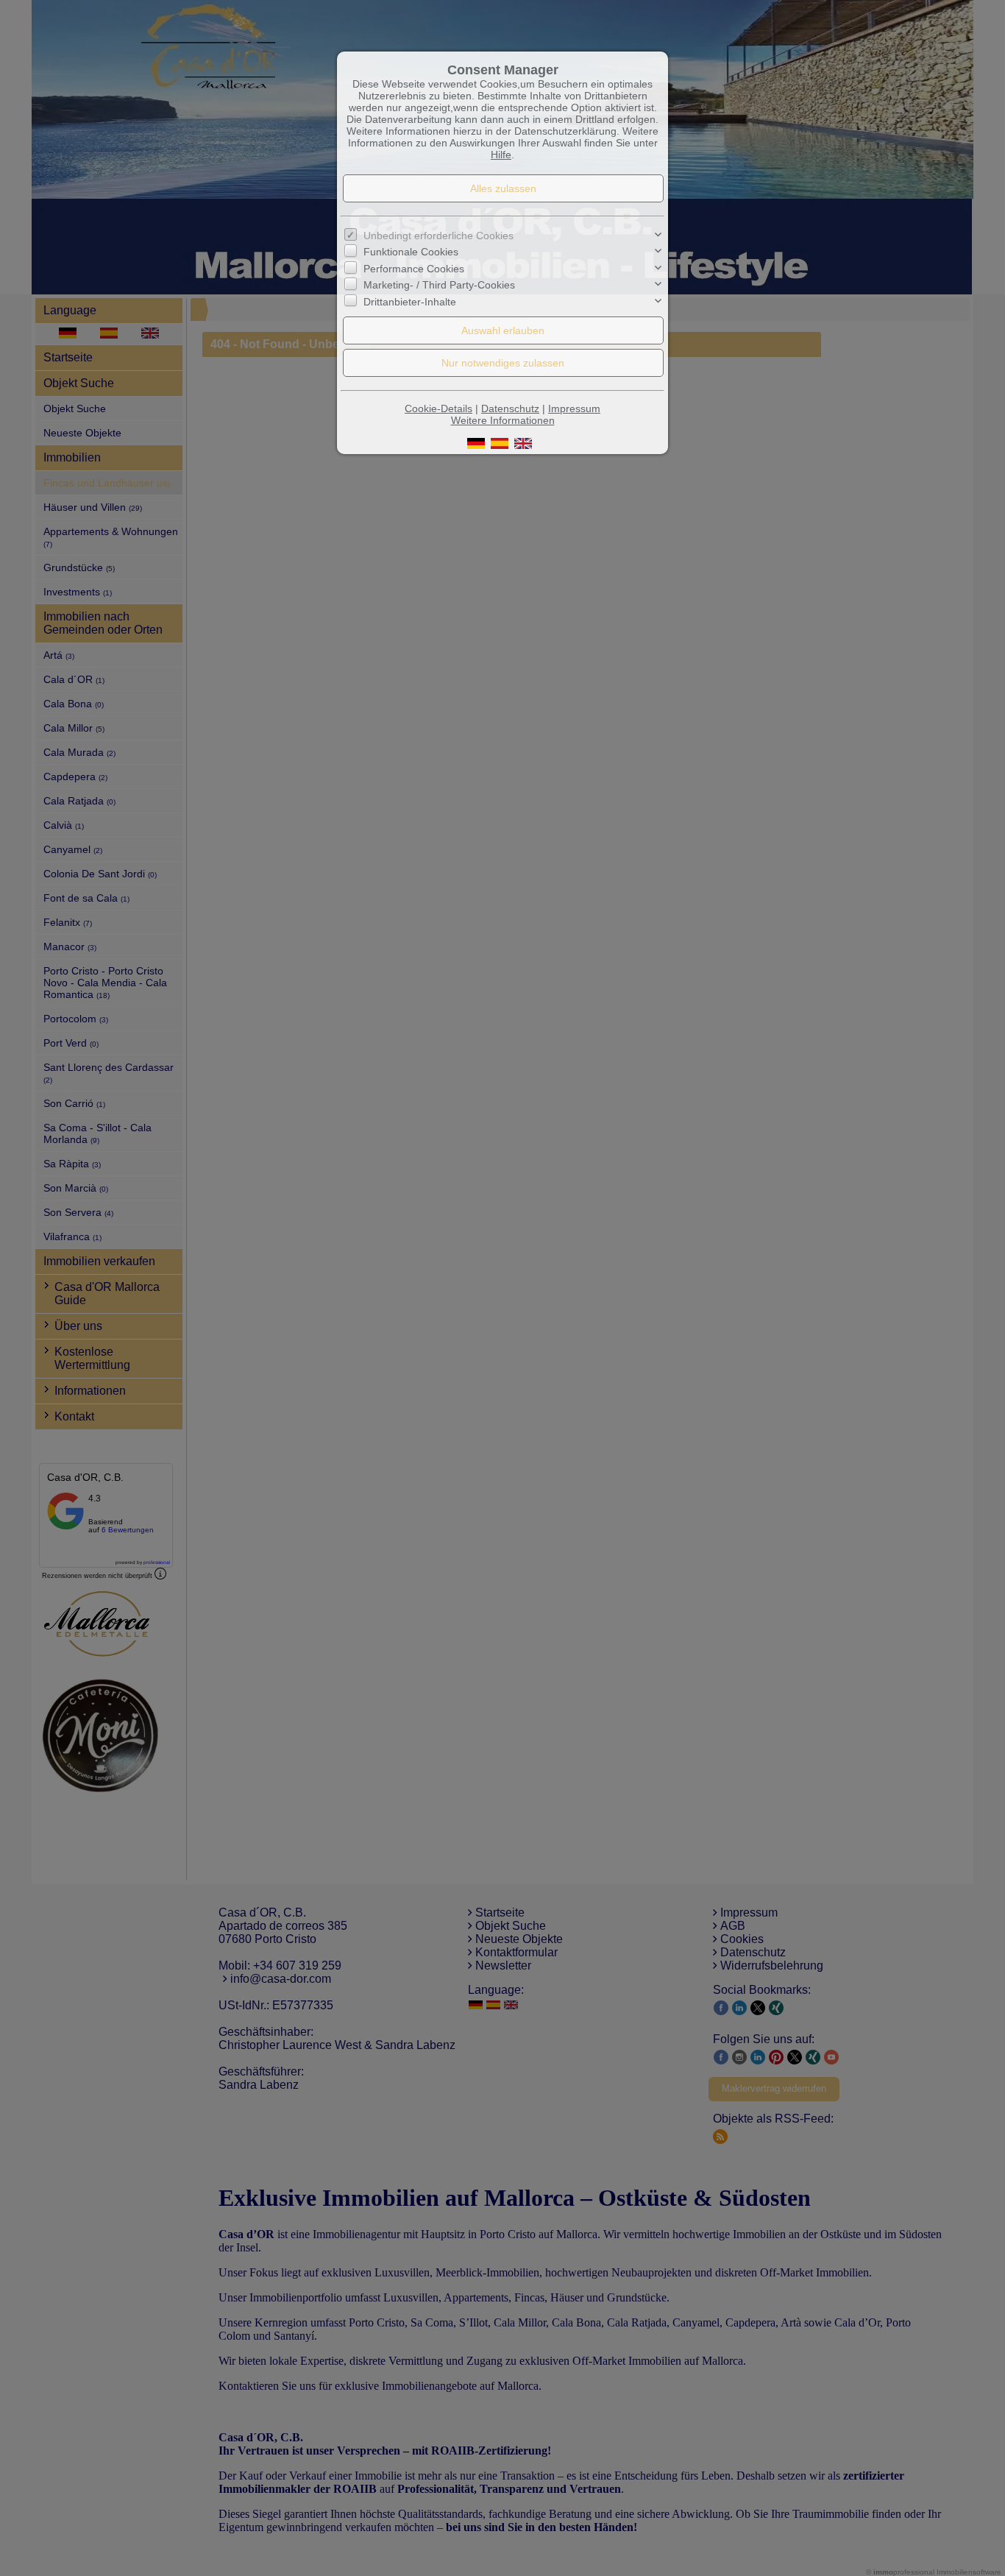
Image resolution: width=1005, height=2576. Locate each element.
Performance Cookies (414, 269)
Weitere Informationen (503, 420)
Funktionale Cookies (411, 252)
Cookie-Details (438, 408)
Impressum (574, 408)
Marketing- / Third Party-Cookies (439, 285)
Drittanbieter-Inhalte (410, 301)
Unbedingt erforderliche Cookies (438, 236)
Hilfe (501, 155)
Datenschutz (510, 408)
